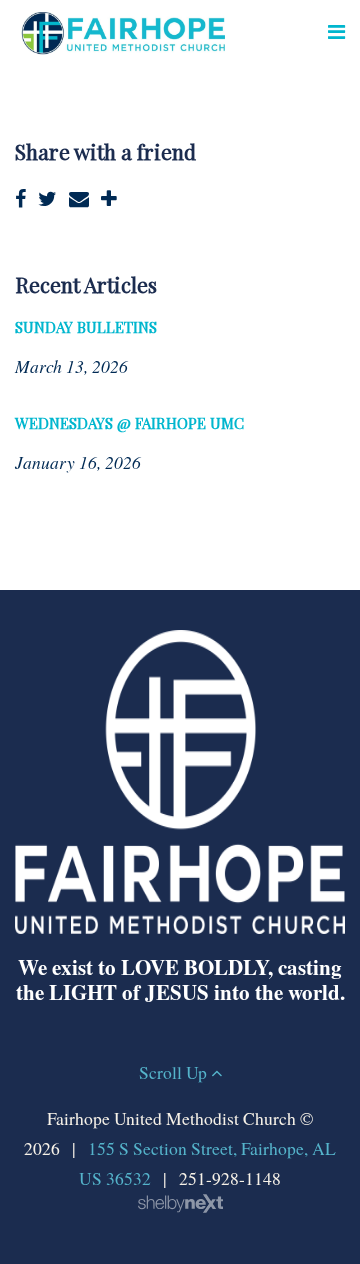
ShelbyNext (180, 1204)
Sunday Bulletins (86, 327)
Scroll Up (175, 1072)
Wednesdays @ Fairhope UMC (129, 423)
